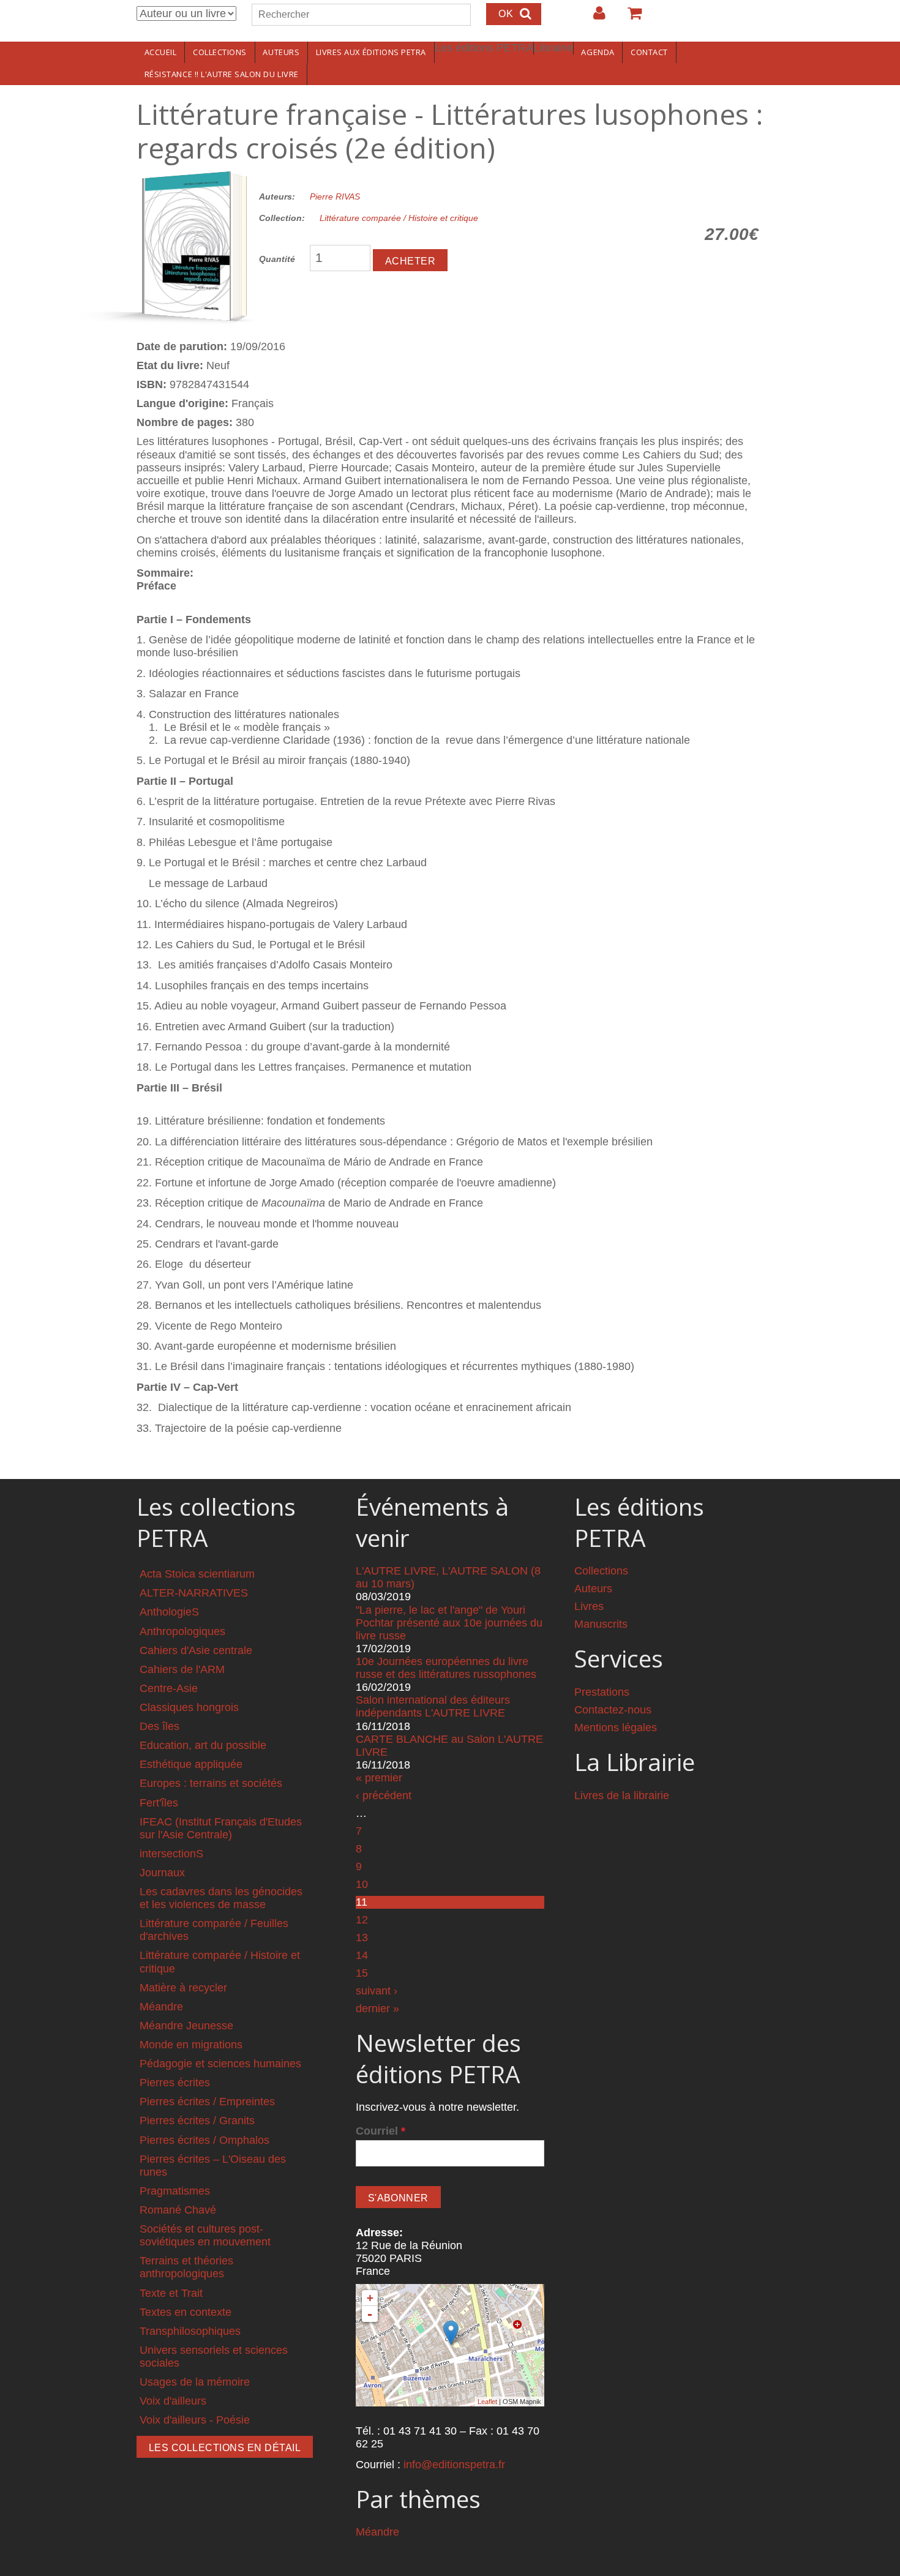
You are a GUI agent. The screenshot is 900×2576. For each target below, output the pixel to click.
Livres (589, 1606)
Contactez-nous (613, 1710)
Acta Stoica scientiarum (197, 1574)
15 (362, 1973)
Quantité (277, 259)
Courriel (381, 2131)
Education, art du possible (203, 1745)
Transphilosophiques (190, 2331)
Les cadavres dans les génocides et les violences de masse (221, 1898)
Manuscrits (601, 1624)
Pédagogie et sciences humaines (220, 2064)
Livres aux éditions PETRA (371, 52)
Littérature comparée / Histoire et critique (399, 218)
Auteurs (281, 52)
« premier (379, 1778)
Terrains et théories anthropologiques (186, 2267)
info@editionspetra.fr (454, 2465)
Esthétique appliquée (191, 1764)
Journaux (162, 1873)
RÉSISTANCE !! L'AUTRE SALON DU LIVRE (222, 74)
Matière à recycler (183, 1988)
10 (362, 1884)
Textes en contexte (186, 2312)
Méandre (161, 2007)
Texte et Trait (171, 2293)
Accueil (161, 52)
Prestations (602, 1692)
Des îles (159, 1726)
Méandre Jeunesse (186, 2026)
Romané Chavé (178, 2210)
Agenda (598, 52)
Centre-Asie (169, 1688)
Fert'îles (159, 1803)
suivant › (377, 1991)
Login (593, 18)
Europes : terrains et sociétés (211, 1783)
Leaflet (487, 2402)
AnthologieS (169, 1612)
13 (362, 1938)
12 (362, 1920)
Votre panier (629, 18)
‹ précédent (384, 1795)
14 (362, 1955)
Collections (220, 52)
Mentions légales (616, 1728)
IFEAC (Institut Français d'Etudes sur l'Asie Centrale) (221, 1828)
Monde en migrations (191, 2045)
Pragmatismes (175, 2191)
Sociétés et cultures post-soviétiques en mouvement (205, 2235)
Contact (649, 52)
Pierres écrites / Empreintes (207, 2102)
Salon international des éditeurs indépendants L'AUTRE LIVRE (433, 1706)
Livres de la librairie (622, 1795)
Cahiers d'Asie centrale (196, 1650)
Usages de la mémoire (195, 2382)
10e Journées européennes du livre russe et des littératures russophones (446, 1668)
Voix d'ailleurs (173, 2401)
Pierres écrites (175, 2083)
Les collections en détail (225, 2448)
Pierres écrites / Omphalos (204, 2140)
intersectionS (171, 1854)
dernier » (377, 2009)
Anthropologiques (182, 1631)
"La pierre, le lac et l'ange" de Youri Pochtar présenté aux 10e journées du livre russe (449, 1623)
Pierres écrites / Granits (197, 2121)
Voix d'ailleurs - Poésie (195, 2420)
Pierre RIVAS (335, 197)
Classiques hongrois (189, 1707)
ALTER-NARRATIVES (194, 1593)
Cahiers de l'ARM (182, 1669)
